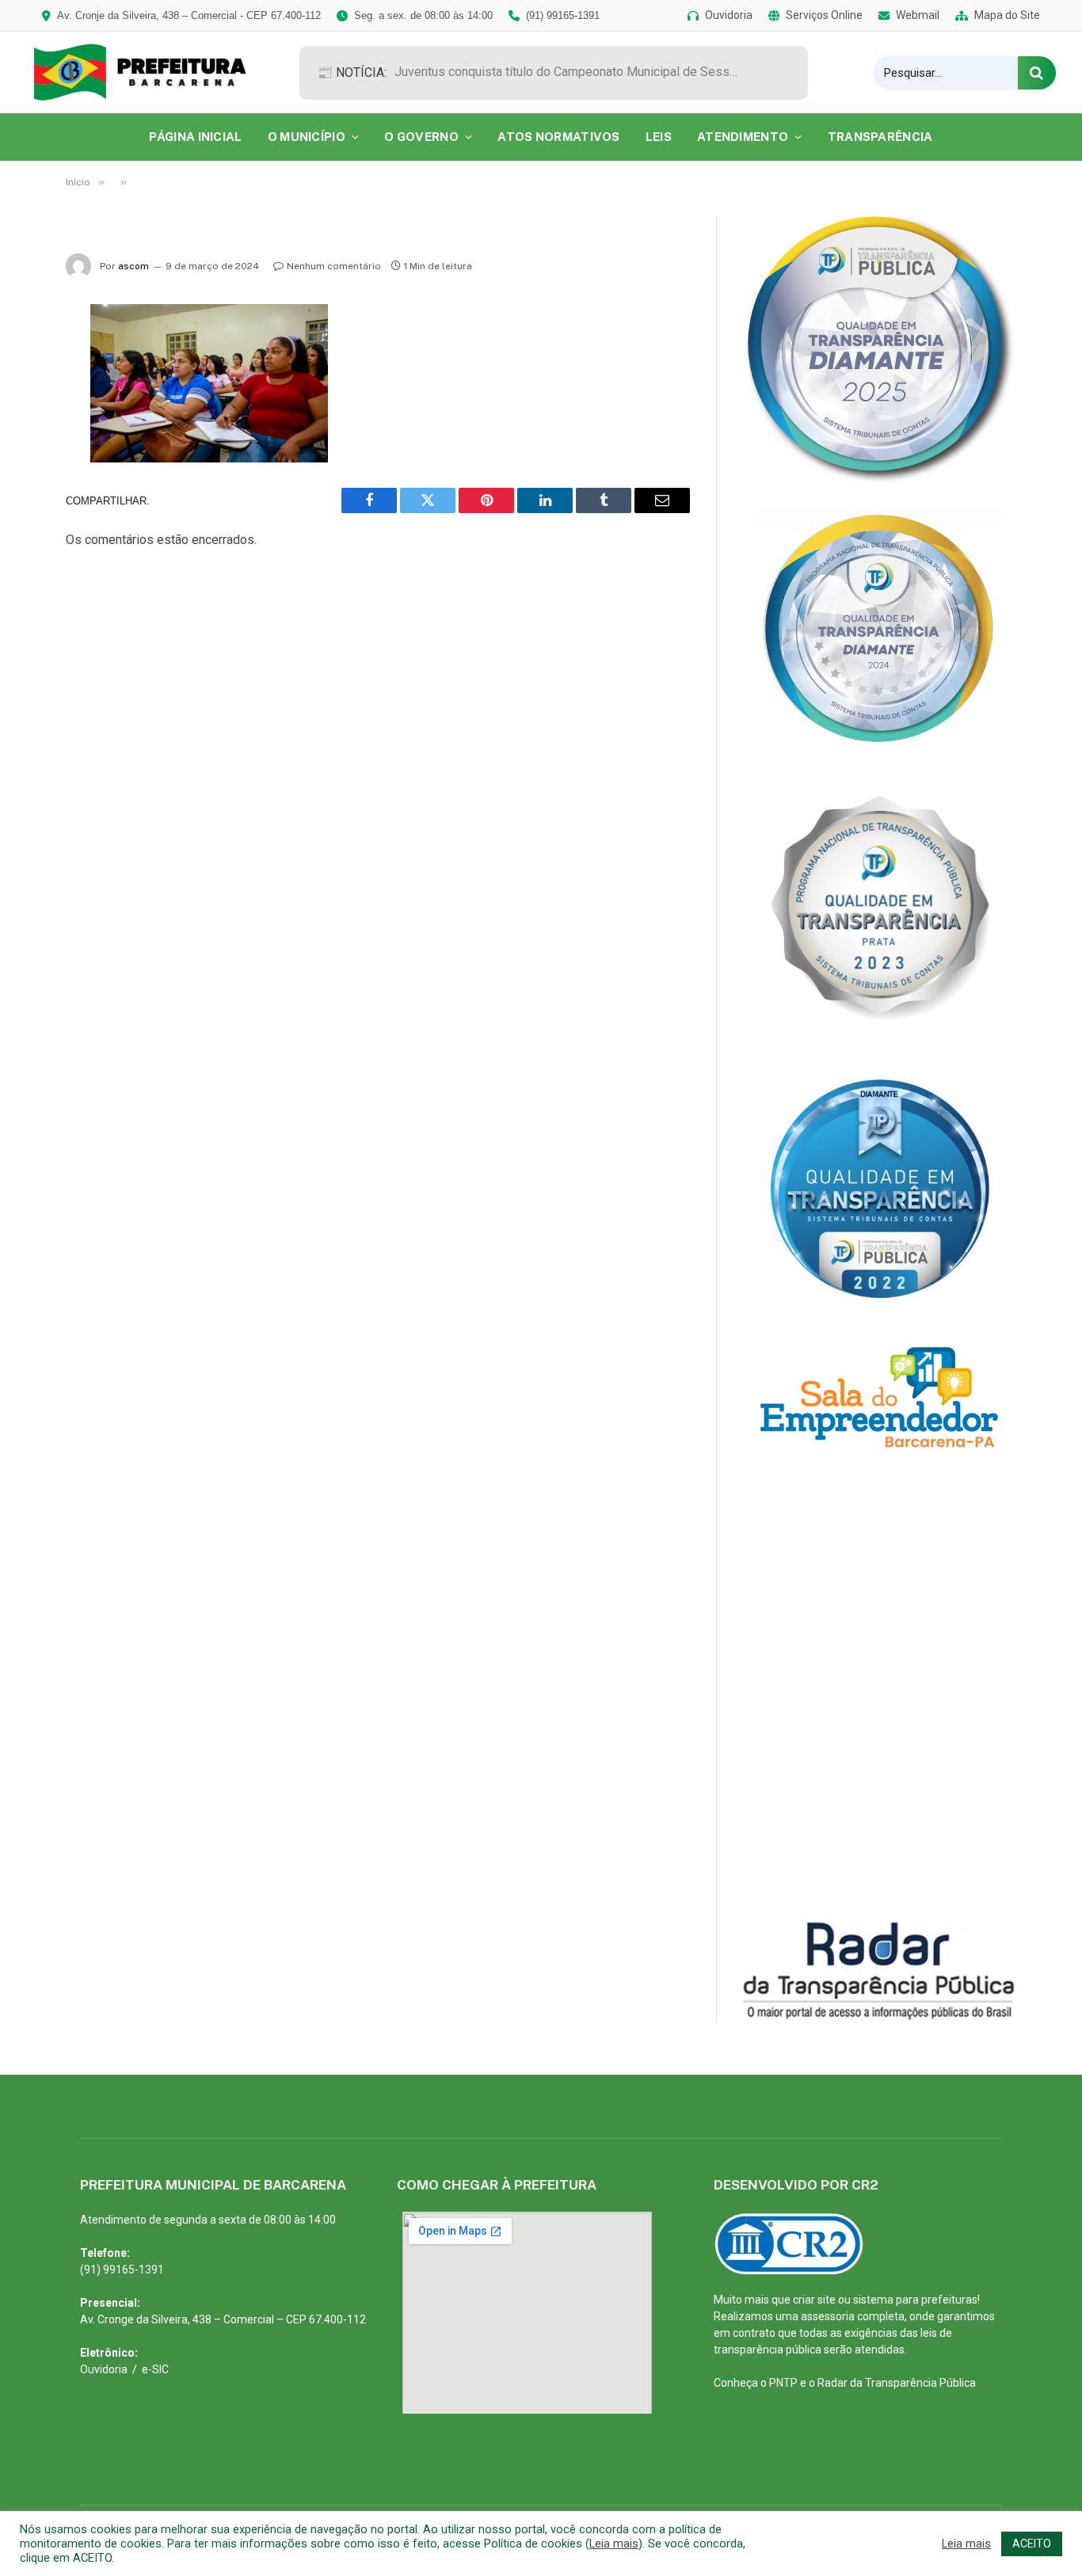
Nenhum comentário (334, 266)
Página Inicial (195, 137)
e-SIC (155, 2369)
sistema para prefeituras (915, 2300)
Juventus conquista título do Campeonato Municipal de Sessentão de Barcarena (573, 72)
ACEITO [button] (1032, 2544)
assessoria (828, 2316)
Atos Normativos (559, 137)
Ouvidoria (104, 2369)
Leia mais (614, 2544)
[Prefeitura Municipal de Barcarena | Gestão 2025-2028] (151, 72)
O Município (307, 137)
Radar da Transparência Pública (897, 2383)
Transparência (880, 137)
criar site (814, 2300)
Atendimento (743, 137)
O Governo (421, 137)
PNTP (783, 2383)
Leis (659, 137)
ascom (133, 266)
